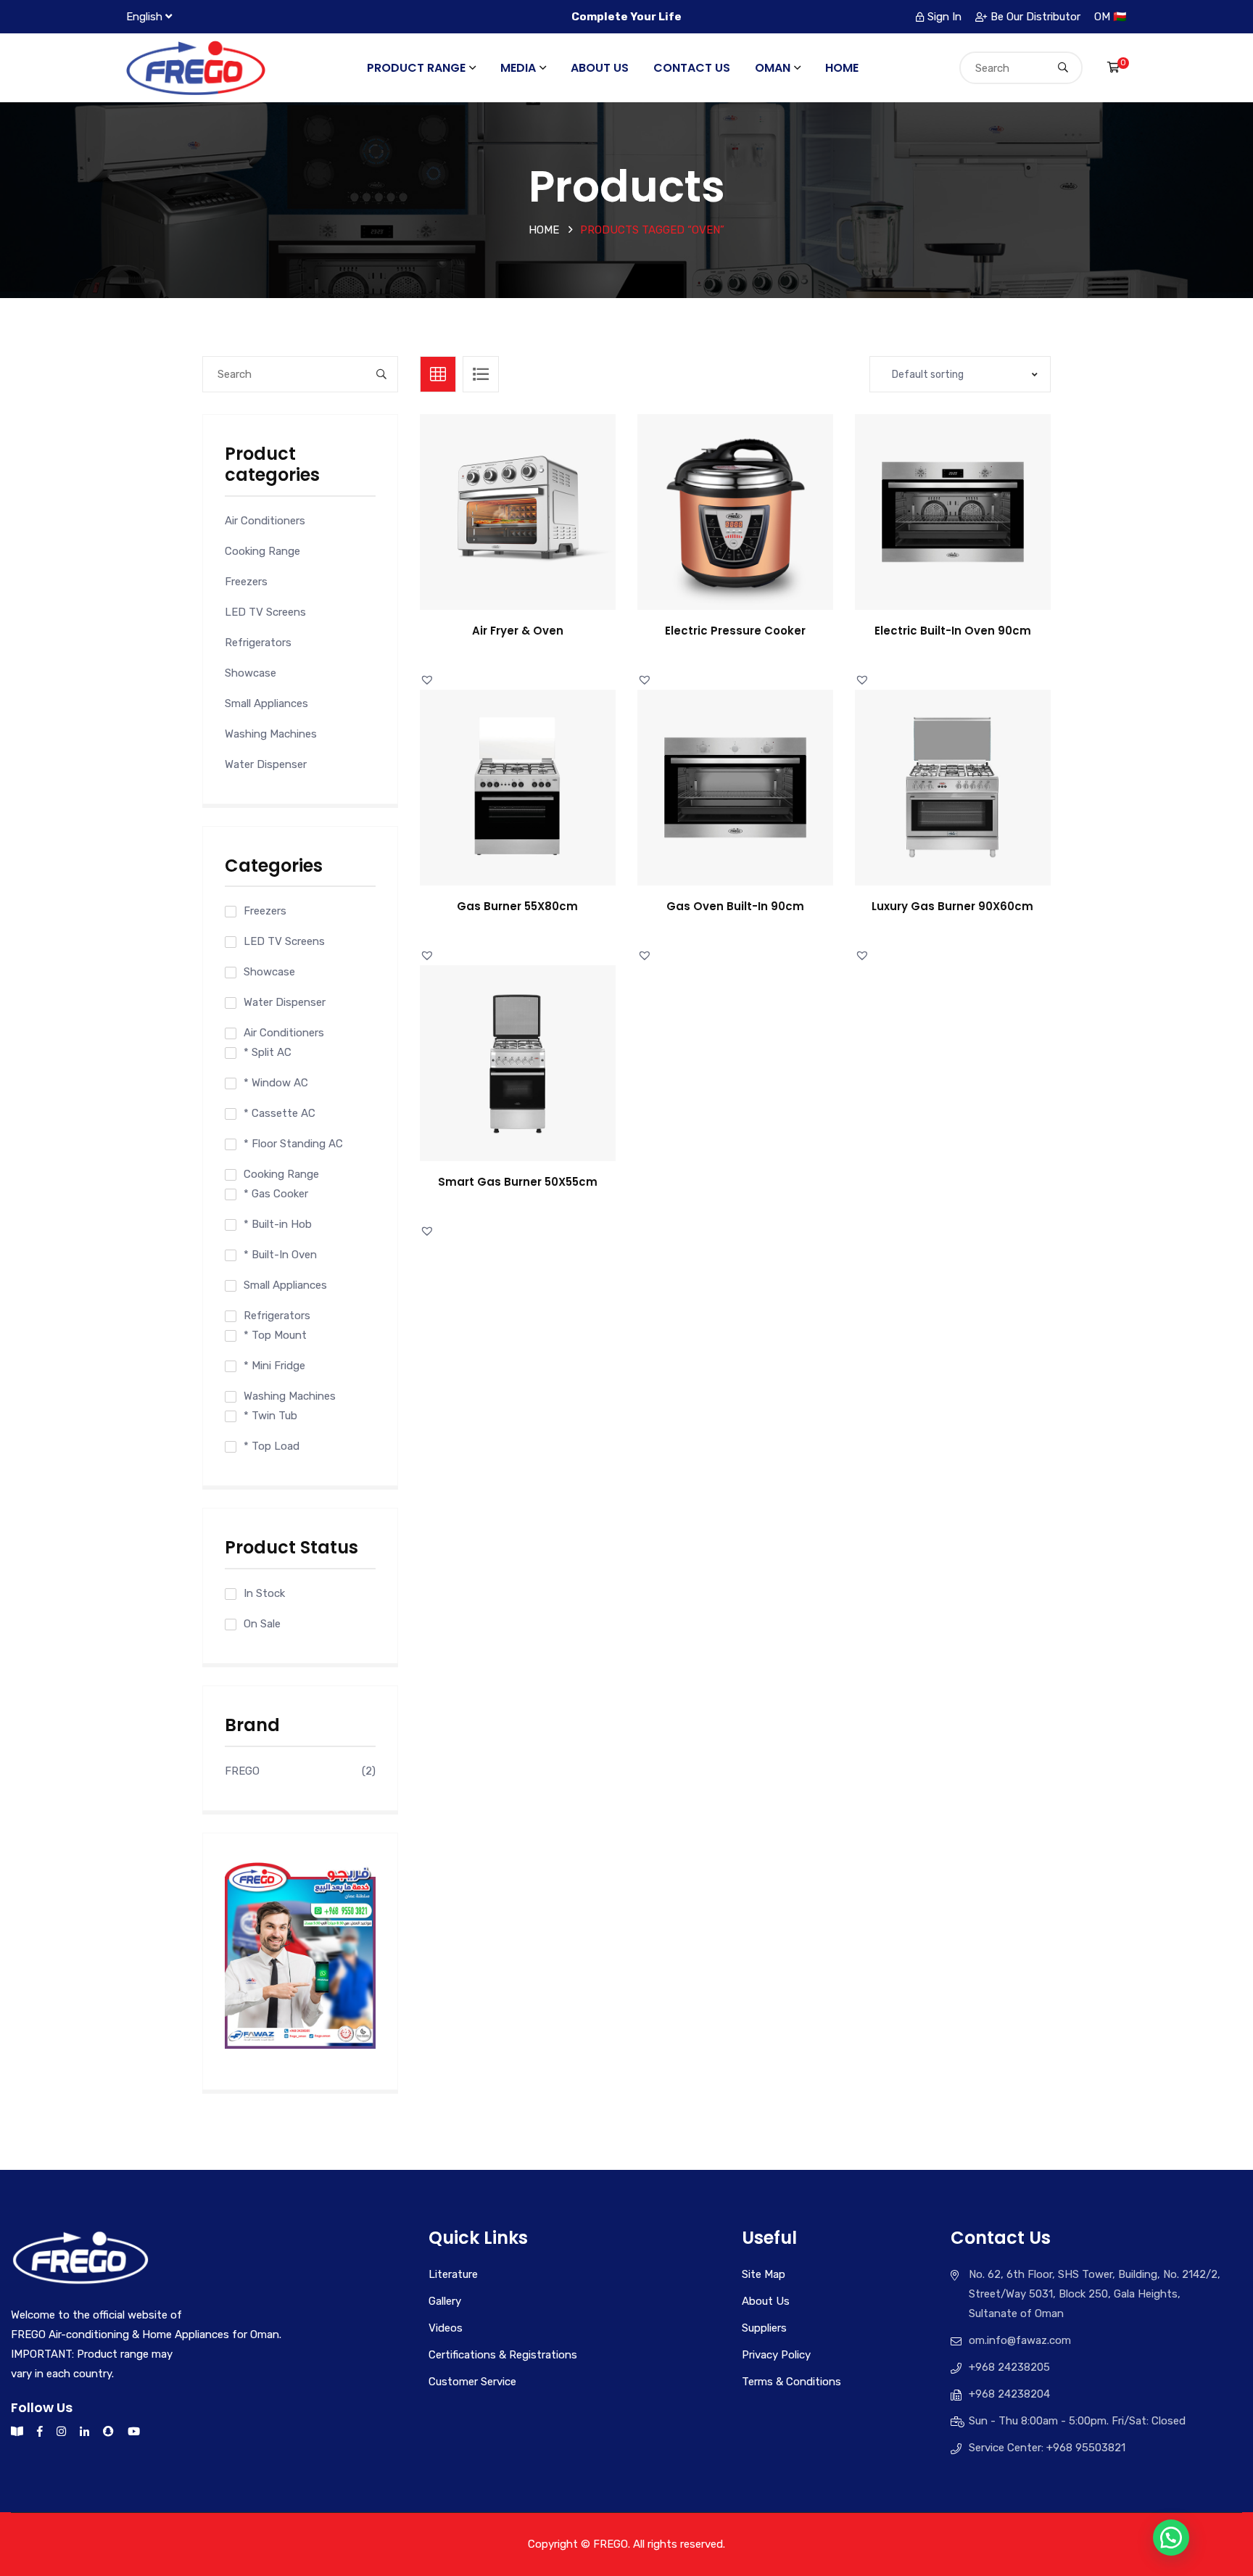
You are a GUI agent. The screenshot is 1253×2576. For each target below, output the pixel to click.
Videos (446, 2328)
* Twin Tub (270, 1416)
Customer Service (472, 2382)
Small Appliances (266, 703)
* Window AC (276, 1083)
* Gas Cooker (276, 1194)
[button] (534, 526)
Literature (453, 2274)
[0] (1113, 67)
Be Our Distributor (1035, 17)
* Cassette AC (280, 1113)
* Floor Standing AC (293, 1144)
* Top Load (272, 1446)
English (144, 17)
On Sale (262, 1624)
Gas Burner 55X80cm (517, 906)
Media (518, 68)
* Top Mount (275, 1335)
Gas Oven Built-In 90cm (735, 906)
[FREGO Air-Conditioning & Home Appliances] (196, 67)
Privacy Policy (776, 2355)
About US (600, 68)
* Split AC (268, 1052)
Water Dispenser (266, 764)
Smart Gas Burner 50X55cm (518, 1182)
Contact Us (692, 68)
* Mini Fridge (274, 1366)
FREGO (242, 1771)
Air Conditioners (265, 521)
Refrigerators (258, 643)
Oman (773, 68)
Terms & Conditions (791, 2382)
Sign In (944, 17)
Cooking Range (262, 551)
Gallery (445, 2301)
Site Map (764, 2274)
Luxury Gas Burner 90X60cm (952, 906)
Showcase (251, 673)
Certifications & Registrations (503, 2355)
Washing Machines (271, 734)
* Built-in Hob (278, 1224)
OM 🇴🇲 (1111, 17)
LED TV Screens (265, 612)
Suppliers (764, 2328)
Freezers (246, 582)
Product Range (416, 68)
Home (842, 68)
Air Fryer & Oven (518, 631)
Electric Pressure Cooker (735, 631)
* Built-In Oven (280, 1255)
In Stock (264, 1593)
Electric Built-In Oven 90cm (953, 631)
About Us (766, 2301)
